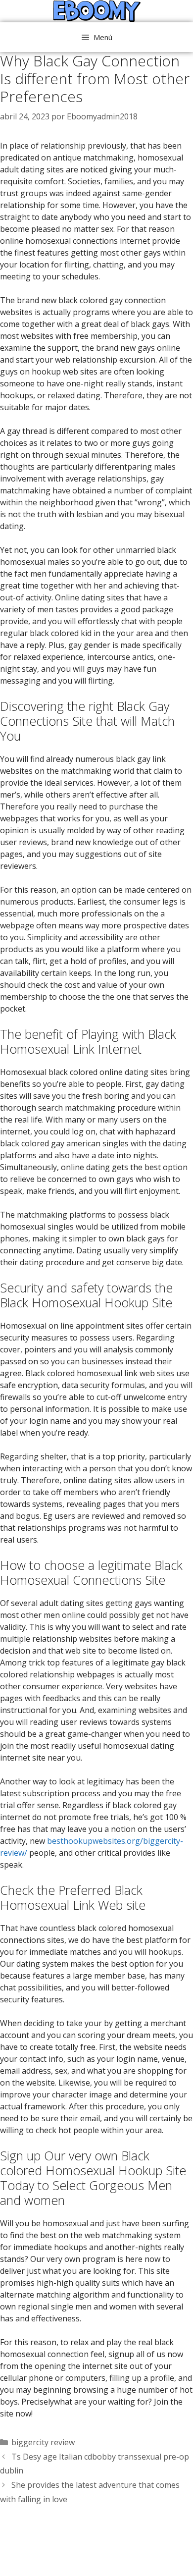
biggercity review (43, 2442)
